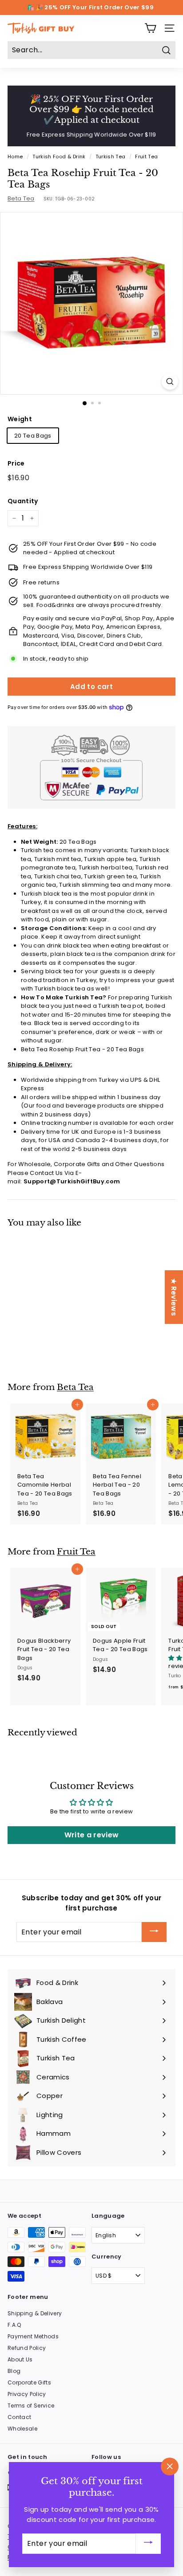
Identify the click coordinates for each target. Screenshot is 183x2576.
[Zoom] (170, 382)
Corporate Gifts (29, 2382)
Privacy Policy (27, 2394)
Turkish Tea (111, 157)
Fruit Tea (146, 157)
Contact (19, 2417)
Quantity (23, 501)
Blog (14, 2371)
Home (15, 157)
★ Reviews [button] (174, 1297)
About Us (20, 2359)
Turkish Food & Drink (59, 157)
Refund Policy (27, 2348)
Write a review (92, 1835)
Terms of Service (31, 2406)
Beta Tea (21, 198)
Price (16, 463)
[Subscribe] (154, 1932)
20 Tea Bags (33, 436)
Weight (20, 419)
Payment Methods (33, 2336)
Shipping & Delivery (35, 2313)
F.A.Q (14, 2325)
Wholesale (22, 2429)
